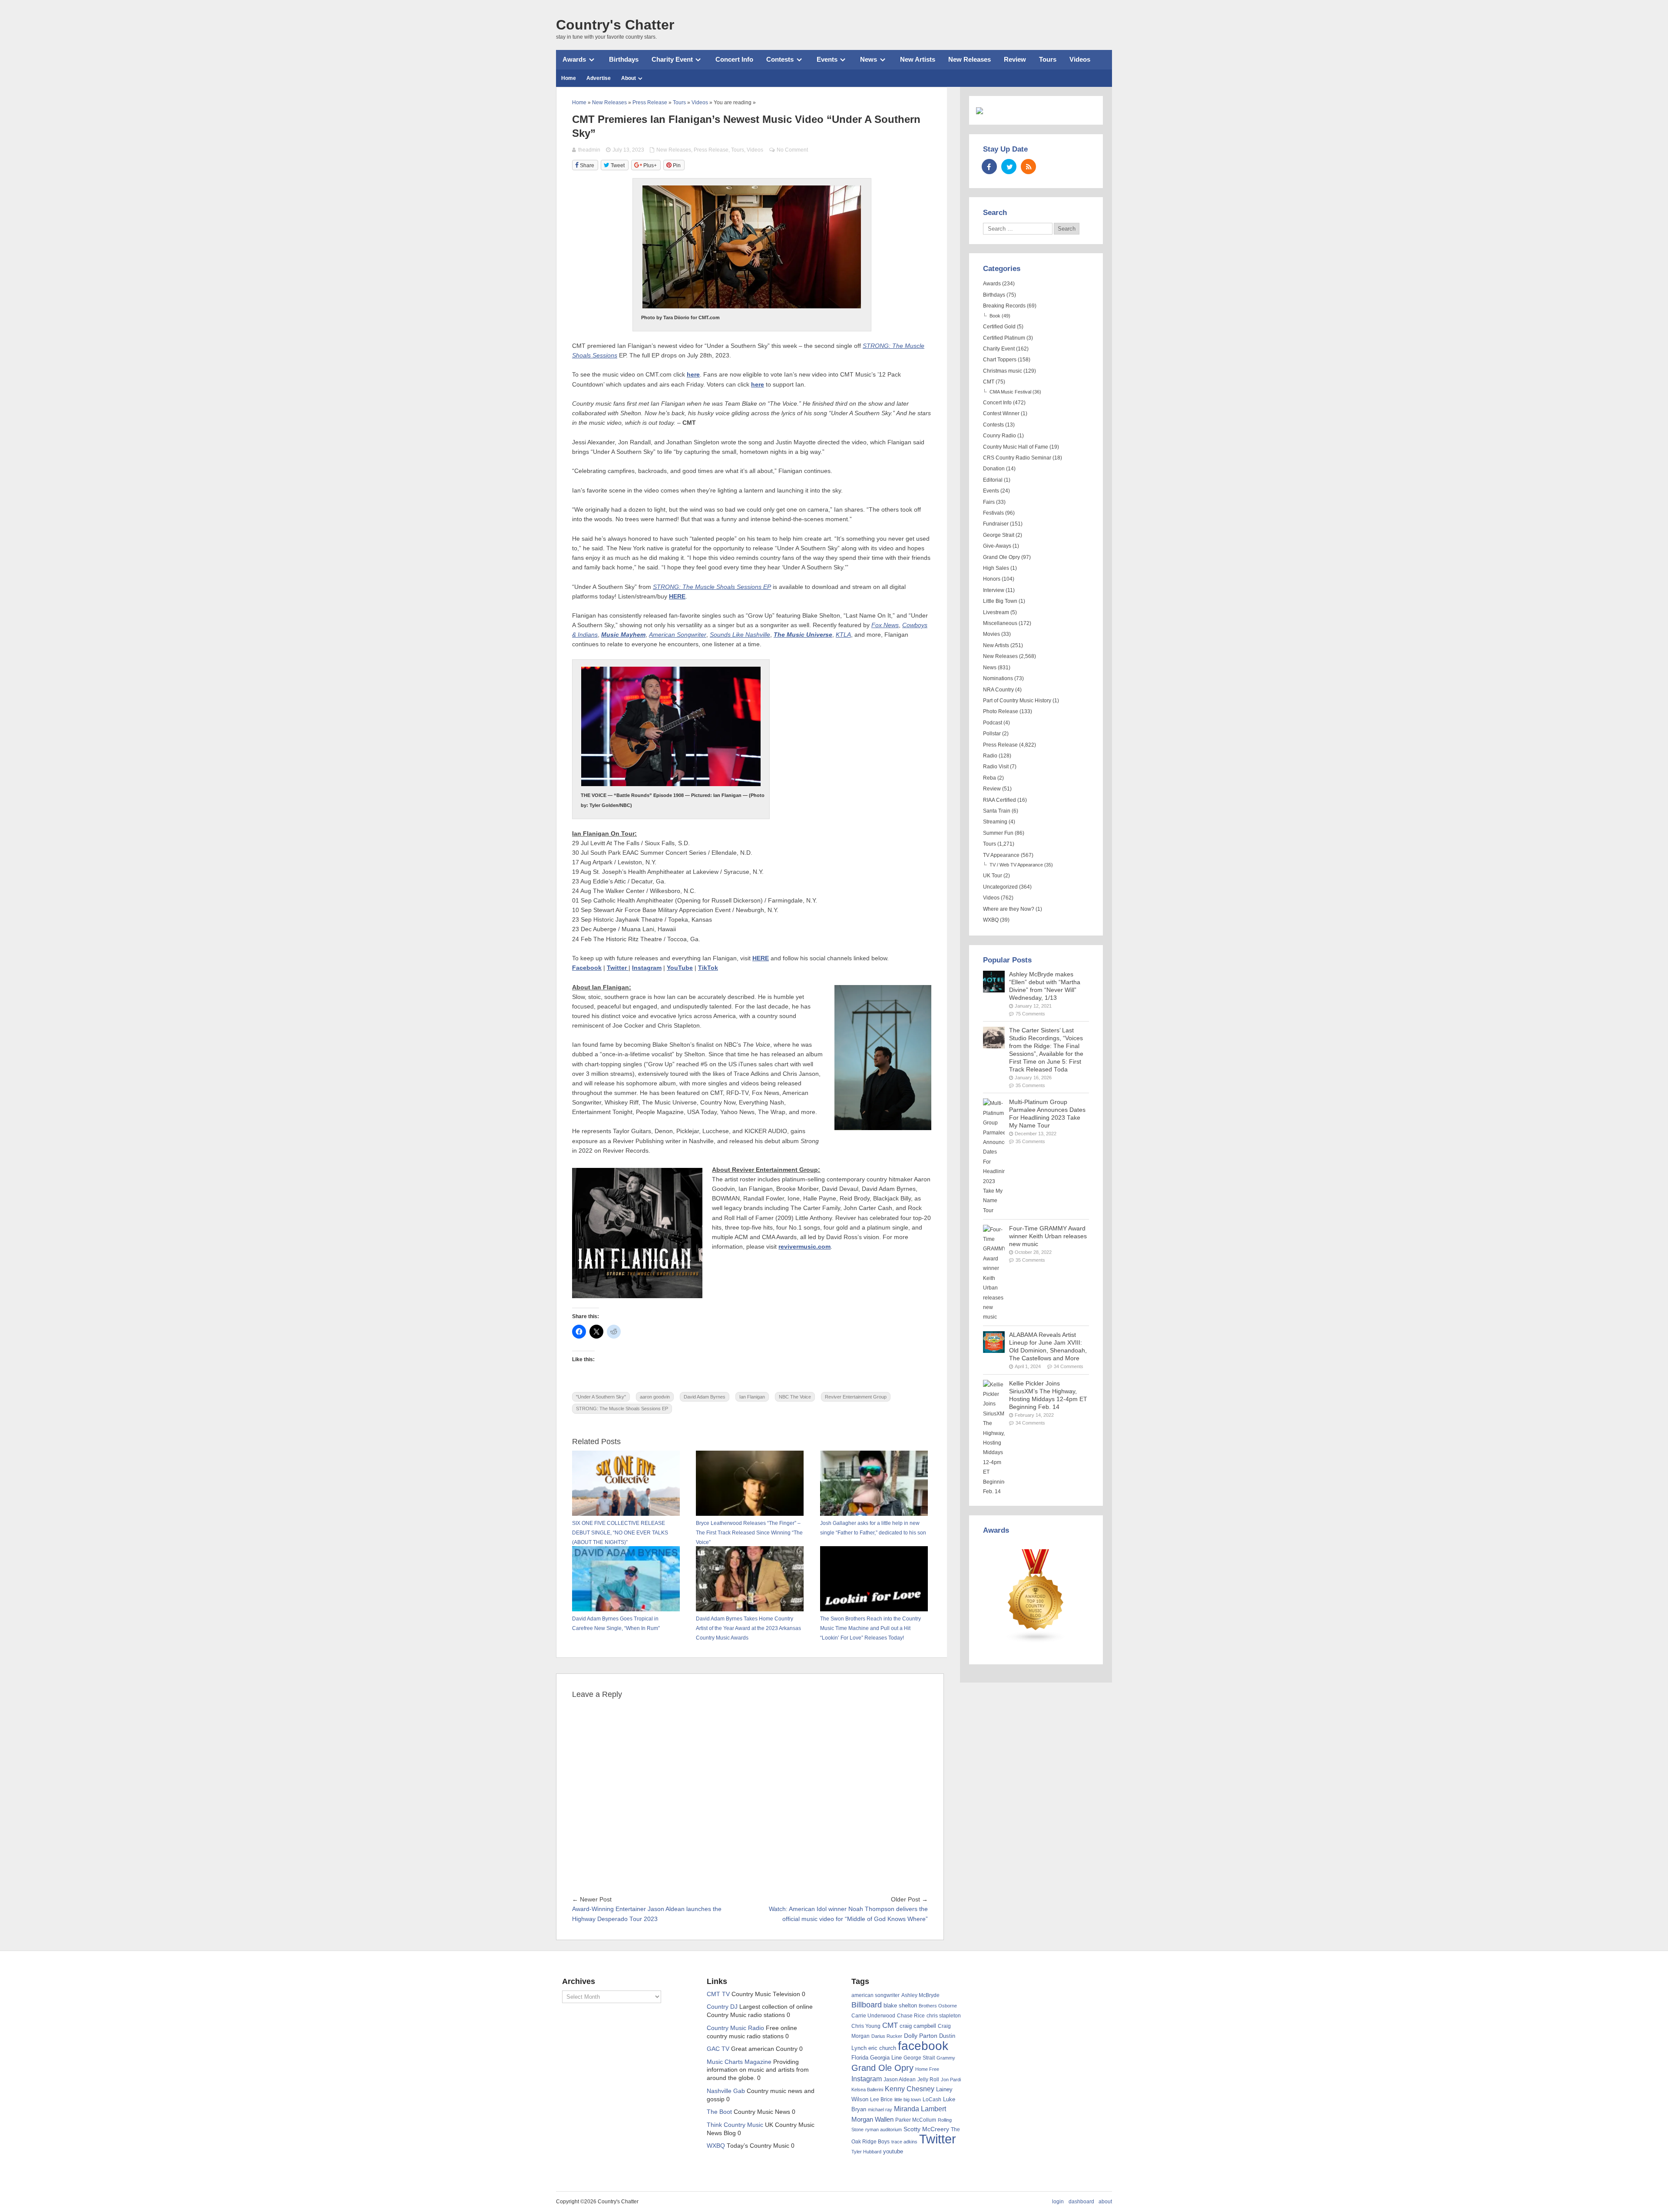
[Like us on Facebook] (989, 167)
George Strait (999, 535)
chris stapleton (944, 2016)
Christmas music (1003, 371)
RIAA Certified (999, 800)
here (693, 375)
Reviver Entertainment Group (856, 1397)
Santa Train (997, 811)
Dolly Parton (921, 2036)
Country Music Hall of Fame (1016, 447)
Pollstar (992, 734)
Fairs (989, 502)
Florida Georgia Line (877, 2058)
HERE (677, 597)
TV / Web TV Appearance (1016, 865)
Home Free (927, 2069)
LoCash (932, 2100)
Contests (780, 59)
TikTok (708, 968)
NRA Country (998, 690)
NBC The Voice (795, 1397)
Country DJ (722, 2007)
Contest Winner (1001, 413)
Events (827, 59)
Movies (991, 634)
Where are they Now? (1009, 909)
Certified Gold (999, 327)
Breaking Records (1004, 306)
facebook (923, 2046)
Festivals (993, 513)
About (629, 78)
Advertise (599, 78)
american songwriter (875, 1995)
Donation (994, 469)
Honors (992, 579)
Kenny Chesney (910, 2089)
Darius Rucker (887, 2036)
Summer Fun (998, 833)
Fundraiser (996, 524)
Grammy (946, 2058)
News (869, 59)
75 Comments (1030, 1014)
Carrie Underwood (873, 2016)
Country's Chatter (615, 25)
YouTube (680, 968)
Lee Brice (881, 2100)
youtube (893, 2151)
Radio (990, 756)
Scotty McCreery (926, 2129)
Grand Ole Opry (1001, 557)
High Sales (996, 568)
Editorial (993, 480)
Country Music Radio (735, 2028)
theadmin (589, 150)
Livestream (996, 612)
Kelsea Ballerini (867, 2090)
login (1058, 2202)
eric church (882, 2048)
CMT (989, 382)
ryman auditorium (884, 2129)
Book (995, 316)
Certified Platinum (1004, 338)
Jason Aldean (900, 2080)
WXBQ (991, 920)
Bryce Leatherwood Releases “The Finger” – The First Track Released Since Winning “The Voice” (749, 1533)
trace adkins (904, 2142)
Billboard (867, 2005)
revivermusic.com (804, 1247)
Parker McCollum (916, 2120)
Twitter (618, 968)
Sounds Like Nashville (740, 635)
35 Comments (1030, 1085)
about (1105, 2202)
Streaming (995, 822)
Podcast (993, 723)
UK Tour (993, 876)
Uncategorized (1000, 887)
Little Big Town (1000, 601)
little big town (908, 2100)
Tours (1048, 59)
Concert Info (734, 59)
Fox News (885, 625)
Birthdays (624, 59)
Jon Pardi (951, 2080)
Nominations (998, 678)
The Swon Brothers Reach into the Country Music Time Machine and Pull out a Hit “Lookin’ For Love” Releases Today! (870, 1628)
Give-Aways (997, 546)
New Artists (918, 59)
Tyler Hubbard (866, 2152)
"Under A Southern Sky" (601, 1397)
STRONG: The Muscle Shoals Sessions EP (622, 1409)
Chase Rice (911, 2016)
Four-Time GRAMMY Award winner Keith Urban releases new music (1048, 1236)
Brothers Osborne (938, 2006)
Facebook (587, 968)
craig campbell (918, 2026)
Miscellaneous (1000, 623)
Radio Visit (996, 767)
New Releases (970, 59)
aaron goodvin (655, 1397)
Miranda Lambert (920, 2109)
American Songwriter (678, 635)
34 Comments (1069, 1366)
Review (1015, 59)
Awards (574, 59)
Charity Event (672, 59)
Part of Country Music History (1017, 701)
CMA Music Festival (1010, 392)
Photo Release (1001, 711)
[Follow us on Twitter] (1009, 167)
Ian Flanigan (752, 1397)
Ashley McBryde (920, 1995)
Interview (994, 590)
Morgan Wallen (872, 2119)
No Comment (792, 150)
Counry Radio (999, 436)
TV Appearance (1001, 855)
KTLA (843, 635)
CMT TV (718, 1994)
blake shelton (900, 2005)
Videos (1080, 59)
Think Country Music (735, 2125)
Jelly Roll (928, 2080)
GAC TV (718, 2049)
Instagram (647, 968)
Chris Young (866, 2026)
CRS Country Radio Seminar (1017, 458)
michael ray (880, 2110)
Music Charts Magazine (739, 2062)
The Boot (719, 2112)
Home (569, 78)
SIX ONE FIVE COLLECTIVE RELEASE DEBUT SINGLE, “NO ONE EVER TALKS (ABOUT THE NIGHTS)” (620, 1533)
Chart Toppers (1000, 360)
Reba (990, 778)
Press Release (711, 150)
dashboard (1081, 2202)
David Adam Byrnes (705, 1397)
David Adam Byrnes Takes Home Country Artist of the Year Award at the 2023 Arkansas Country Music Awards (748, 1628)
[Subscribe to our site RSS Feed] (1028, 167)
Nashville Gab (726, 2091)
